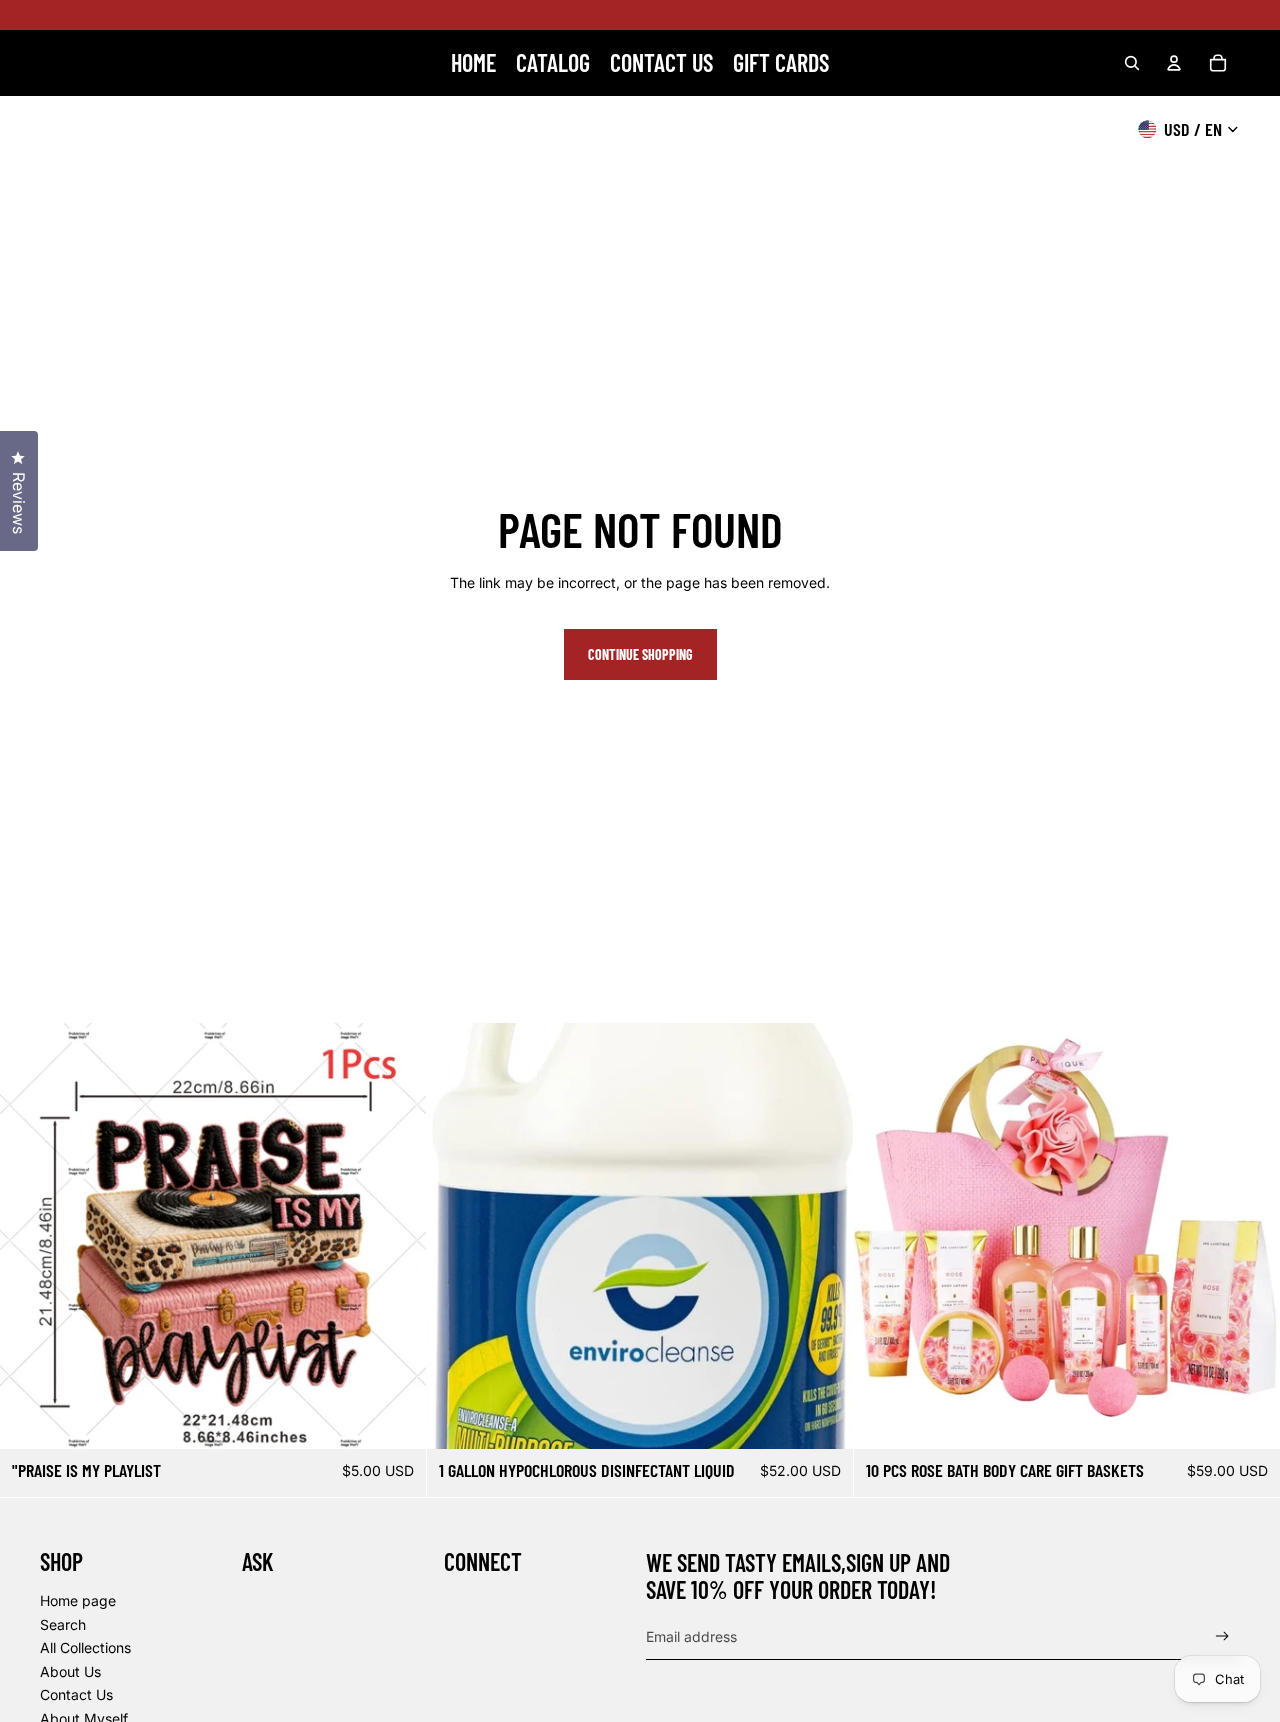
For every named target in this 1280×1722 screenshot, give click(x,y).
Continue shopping (640, 654)
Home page (78, 1600)
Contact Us (76, 1694)
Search (63, 1624)
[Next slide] (396, 1236)
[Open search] (1132, 63)
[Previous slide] (30, 1236)
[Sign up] (1222, 1636)
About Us (70, 1671)
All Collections (85, 1647)
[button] (1279, 1721)
